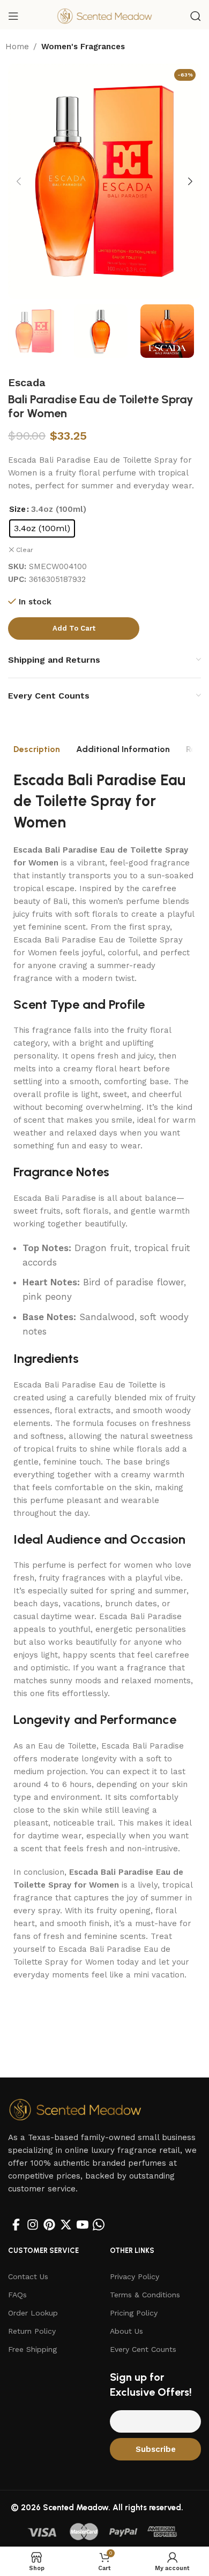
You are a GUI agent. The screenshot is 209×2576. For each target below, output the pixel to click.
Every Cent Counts (143, 2349)
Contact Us (28, 2276)
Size (17, 509)
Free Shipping (32, 2349)
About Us (126, 2331)
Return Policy (32, 2331)
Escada (27, 382)
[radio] (42, 528)
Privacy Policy (135, 2276)
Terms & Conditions (145, 2295)
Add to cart (74, 628)
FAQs (17, 2295)
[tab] (37, 749)
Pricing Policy (134, 2313)
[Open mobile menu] (13, 16)
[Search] (196, 16)
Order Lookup (33, 2313)
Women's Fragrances (83, 47)
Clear (25, 550)
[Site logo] (104, 16)
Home (17, 47)
